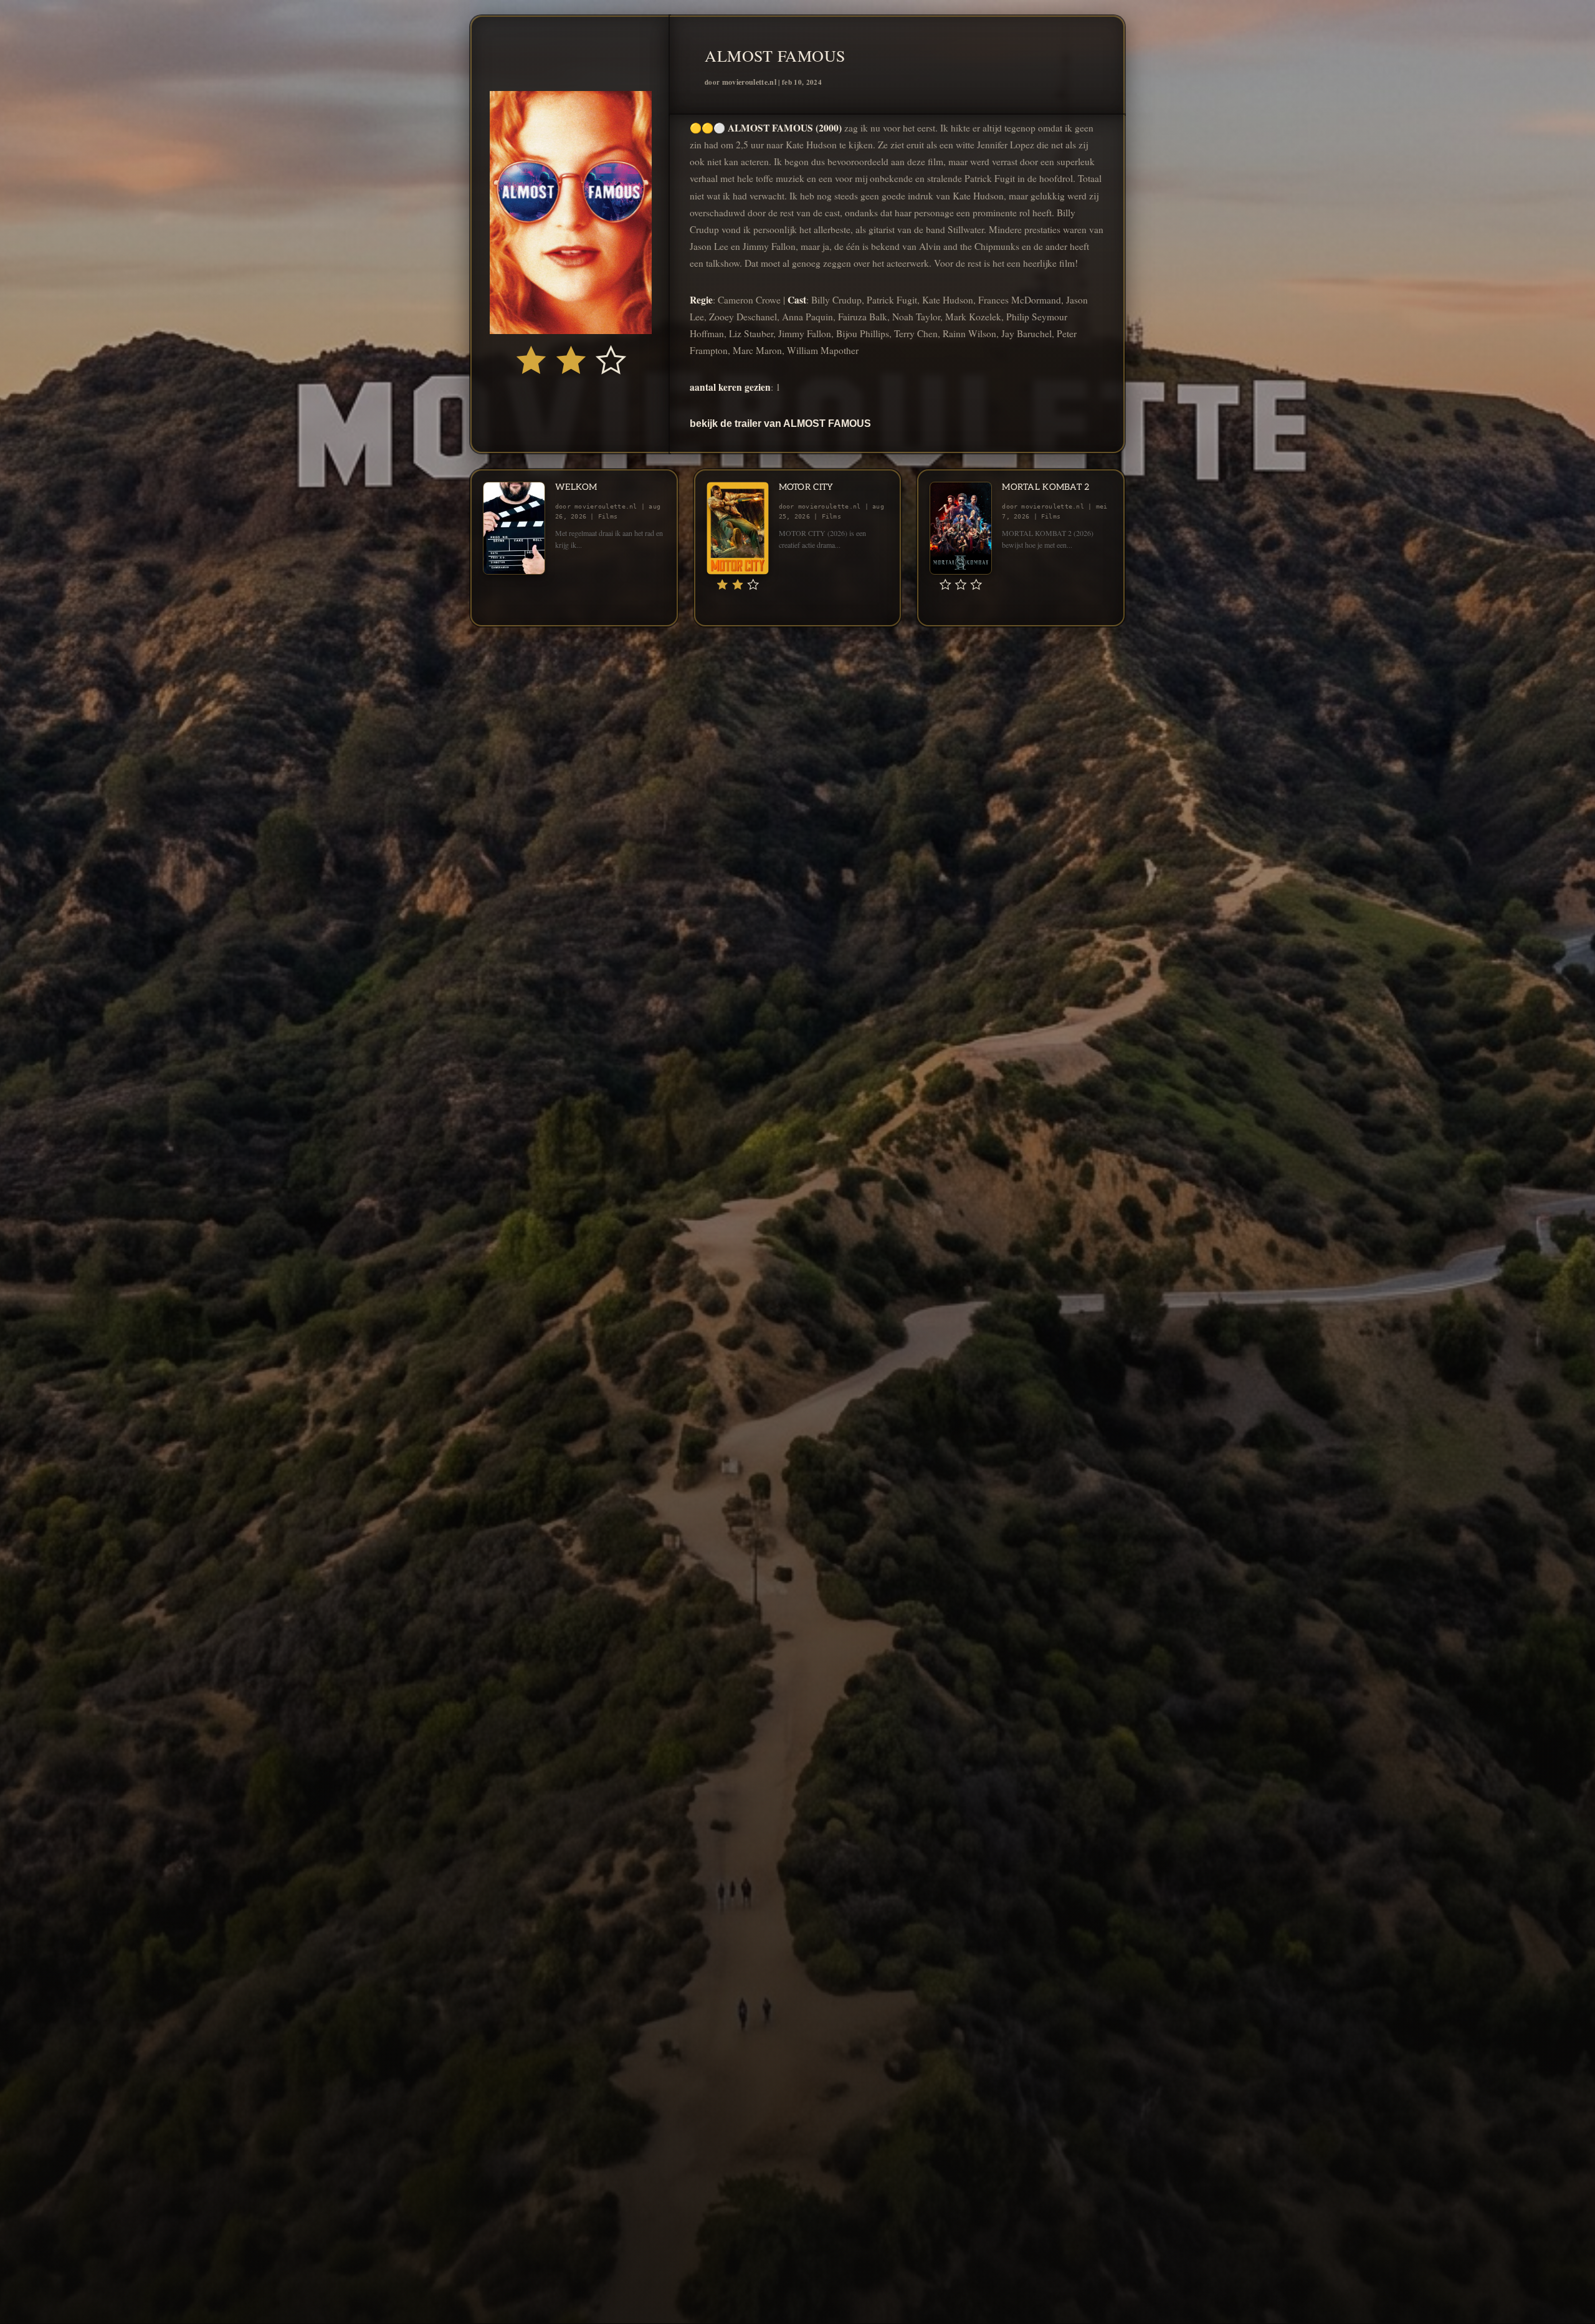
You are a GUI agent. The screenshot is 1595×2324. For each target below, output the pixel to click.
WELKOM (576, 487)
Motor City (806, 487)
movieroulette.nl (749, 82)
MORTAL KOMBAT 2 (1045, 487)
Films (608, 516)
